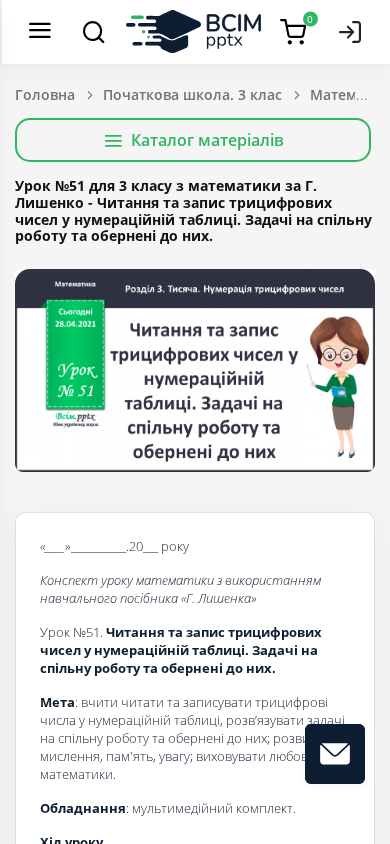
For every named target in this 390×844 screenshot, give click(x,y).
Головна (45, 94)
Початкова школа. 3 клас (192, 94)
